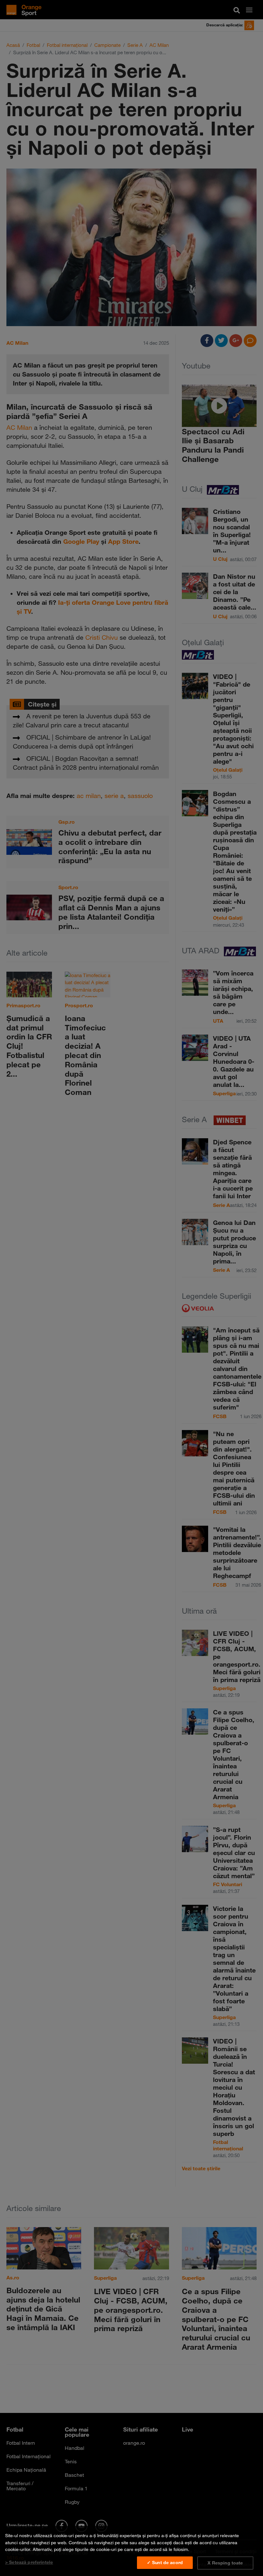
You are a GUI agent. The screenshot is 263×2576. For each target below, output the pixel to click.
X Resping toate (225, 2563)
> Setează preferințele (29, 2562)
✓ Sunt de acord (165, 2563)
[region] (131, 2551)
